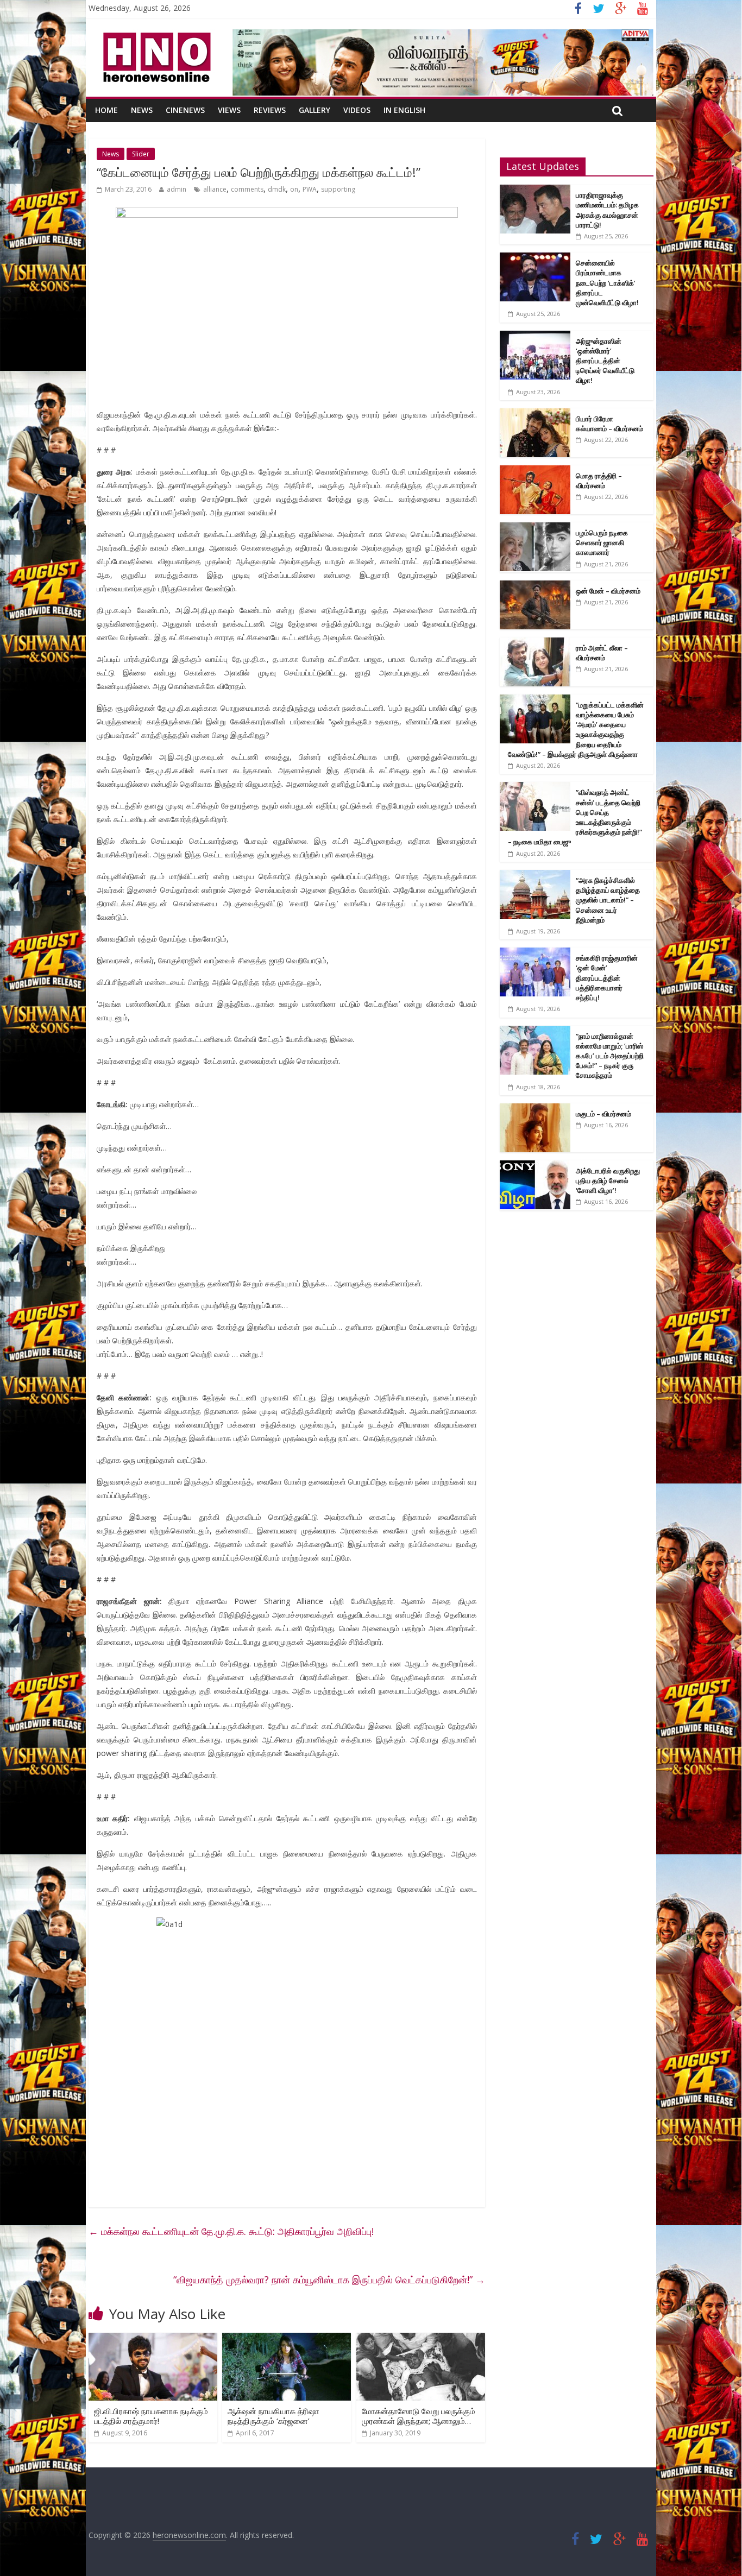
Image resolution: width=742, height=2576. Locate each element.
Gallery (315, 110)
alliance (215, 189)
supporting (338, 189)
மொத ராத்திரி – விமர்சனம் (599, 481)
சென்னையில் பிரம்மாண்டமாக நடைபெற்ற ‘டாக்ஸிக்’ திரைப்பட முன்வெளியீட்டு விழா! (607, 283)
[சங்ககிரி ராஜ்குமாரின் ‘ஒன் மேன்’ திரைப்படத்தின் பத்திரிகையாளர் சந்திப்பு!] (535, 953)
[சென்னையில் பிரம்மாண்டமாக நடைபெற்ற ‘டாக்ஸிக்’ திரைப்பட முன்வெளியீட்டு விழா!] (535, 258)
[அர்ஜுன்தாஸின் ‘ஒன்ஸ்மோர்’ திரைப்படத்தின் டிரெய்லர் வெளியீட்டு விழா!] (535, 336)
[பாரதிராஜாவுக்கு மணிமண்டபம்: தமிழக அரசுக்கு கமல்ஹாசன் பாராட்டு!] (535, 190)
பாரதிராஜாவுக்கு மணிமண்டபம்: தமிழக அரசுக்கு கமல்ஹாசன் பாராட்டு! (607, 210)
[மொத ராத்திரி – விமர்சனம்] (535, 471)
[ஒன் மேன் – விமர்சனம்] (535, 586)
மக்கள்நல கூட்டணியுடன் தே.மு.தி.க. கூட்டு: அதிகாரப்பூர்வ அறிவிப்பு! (231, 2231)
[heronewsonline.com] (155, 36)
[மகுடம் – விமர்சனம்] (535, 1109)
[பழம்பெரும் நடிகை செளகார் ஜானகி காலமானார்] (535, 528)
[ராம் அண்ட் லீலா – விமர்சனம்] (535, 643)
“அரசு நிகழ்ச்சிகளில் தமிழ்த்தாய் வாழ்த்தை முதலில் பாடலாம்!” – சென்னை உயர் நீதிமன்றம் (608, 900)
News (142, 110)
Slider (141, 154)
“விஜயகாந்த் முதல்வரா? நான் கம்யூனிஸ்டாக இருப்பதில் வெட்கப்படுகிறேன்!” (329, 2280)
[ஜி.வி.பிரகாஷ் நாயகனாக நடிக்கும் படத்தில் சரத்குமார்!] (153, 2339)
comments (247, 189)
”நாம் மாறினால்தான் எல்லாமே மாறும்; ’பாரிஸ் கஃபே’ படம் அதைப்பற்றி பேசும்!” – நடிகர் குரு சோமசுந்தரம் (610, 1056)
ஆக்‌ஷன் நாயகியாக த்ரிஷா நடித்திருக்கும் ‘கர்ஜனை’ (273, 2416)
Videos (357, 110)
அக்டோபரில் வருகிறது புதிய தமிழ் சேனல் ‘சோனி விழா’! (608, 1180)
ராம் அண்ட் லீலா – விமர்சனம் (602, 653)
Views (229, 110)
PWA (310, 189)
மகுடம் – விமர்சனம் (603, 1114)
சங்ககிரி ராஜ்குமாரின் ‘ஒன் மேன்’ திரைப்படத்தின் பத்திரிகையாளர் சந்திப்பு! (607, 978)
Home (106, 110)
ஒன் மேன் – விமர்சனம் (608, 591)
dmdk (277, 189)
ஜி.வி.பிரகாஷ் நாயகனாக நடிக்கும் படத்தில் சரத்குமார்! (151, 2416)
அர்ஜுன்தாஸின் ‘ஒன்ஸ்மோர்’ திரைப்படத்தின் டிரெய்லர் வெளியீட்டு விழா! (605, 361)
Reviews (270, 110)
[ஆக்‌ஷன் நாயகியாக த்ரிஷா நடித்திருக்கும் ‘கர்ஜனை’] (287, 2339)
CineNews (185, 110)
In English (404, 110)
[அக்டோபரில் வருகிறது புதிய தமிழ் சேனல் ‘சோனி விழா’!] (535, 1166)
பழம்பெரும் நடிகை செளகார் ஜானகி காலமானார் (602, 542)
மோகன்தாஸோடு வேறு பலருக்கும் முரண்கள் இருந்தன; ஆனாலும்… (419, 2416)
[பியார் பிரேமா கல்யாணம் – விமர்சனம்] (535, 414)
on (294, 189)
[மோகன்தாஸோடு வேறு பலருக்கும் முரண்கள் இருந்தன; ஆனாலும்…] (421, 2339)
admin (177, 189)
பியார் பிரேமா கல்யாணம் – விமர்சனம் (609, 424)
